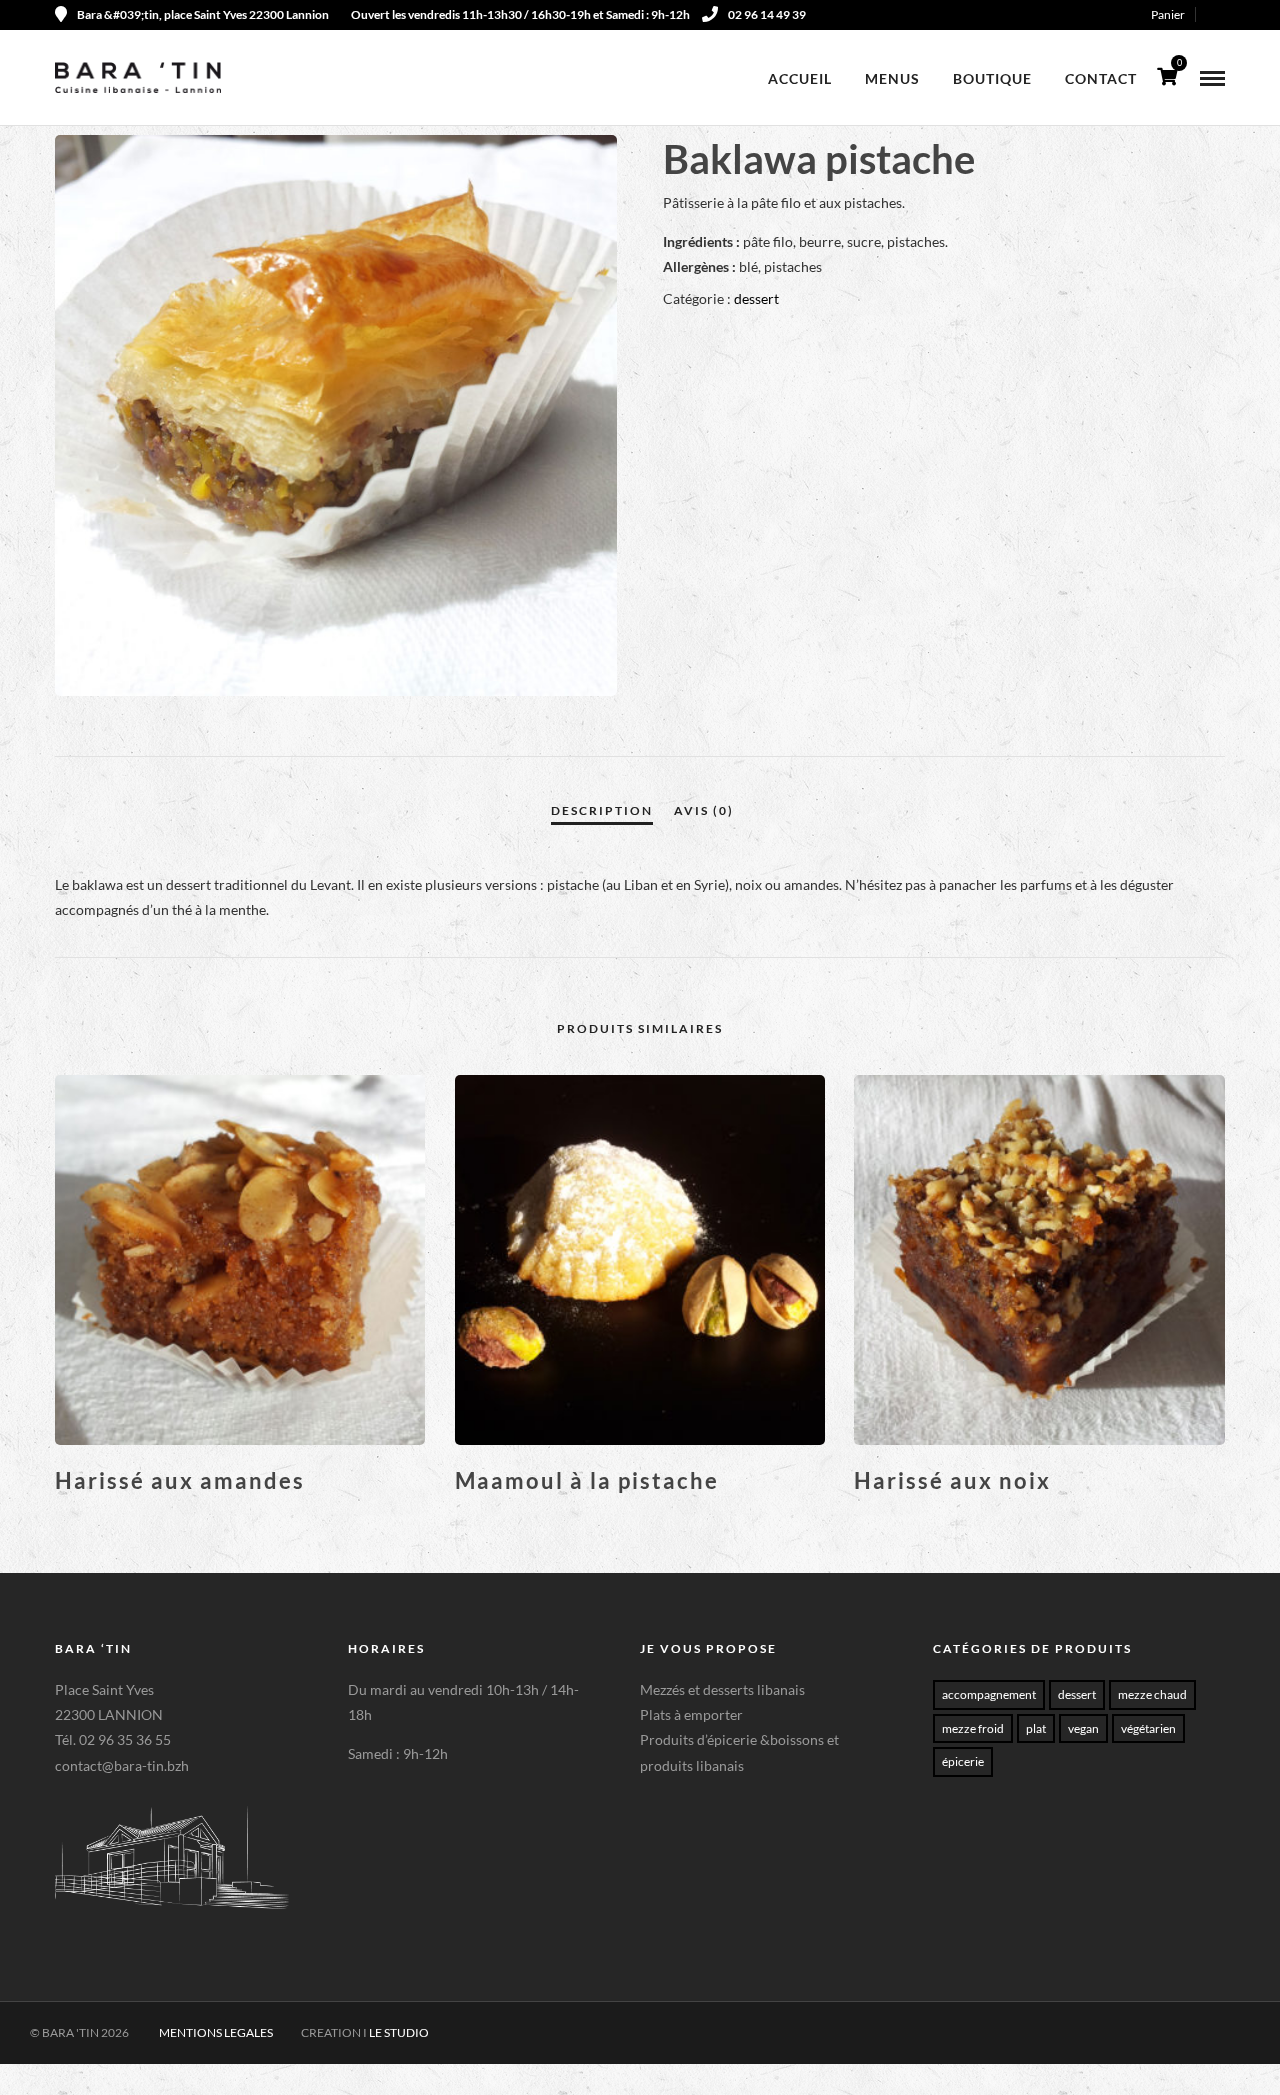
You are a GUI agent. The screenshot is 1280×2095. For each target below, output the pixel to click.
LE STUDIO (399, 2032)
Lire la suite (240, 1514)
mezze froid (973, 1728)
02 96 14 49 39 (767, 14)
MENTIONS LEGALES (216, 2032)
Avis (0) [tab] (704, 810)
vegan (1083, 1728)
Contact (1101, 78)
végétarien (1148, 1728)
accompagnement (989, 1694)
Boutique (992, 78)
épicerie (963, 1761)
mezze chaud (1152, 1694)
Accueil (800, 78)
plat (1036, 1728)
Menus (892, 78)
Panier (1168, 14)
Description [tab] (602, 810)
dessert (756, 298)
